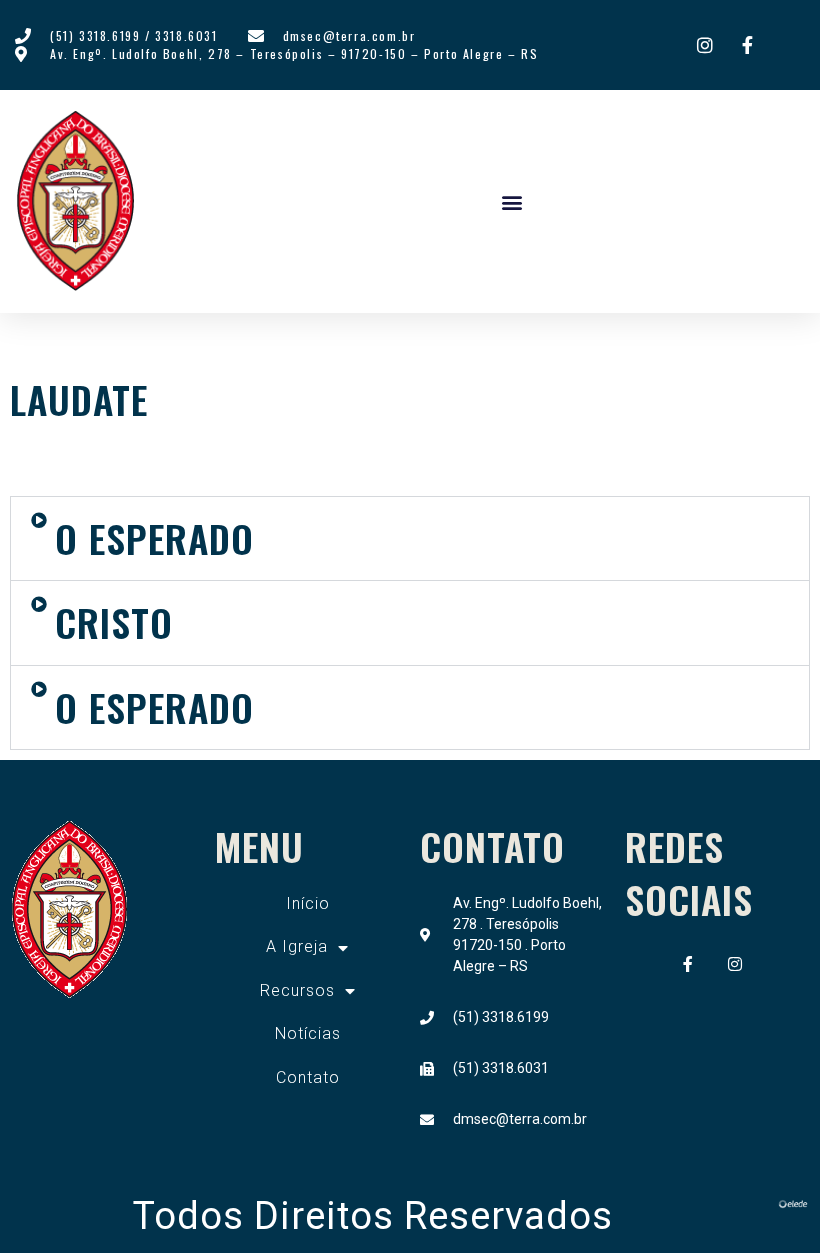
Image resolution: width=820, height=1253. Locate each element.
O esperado (154, 707)
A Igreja (297, 946)
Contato (308, 1077)
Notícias (308, 1033)
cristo (114, 622)
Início (308, 903)
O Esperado (154, 538)
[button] (512, 201)
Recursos (297, 990)
